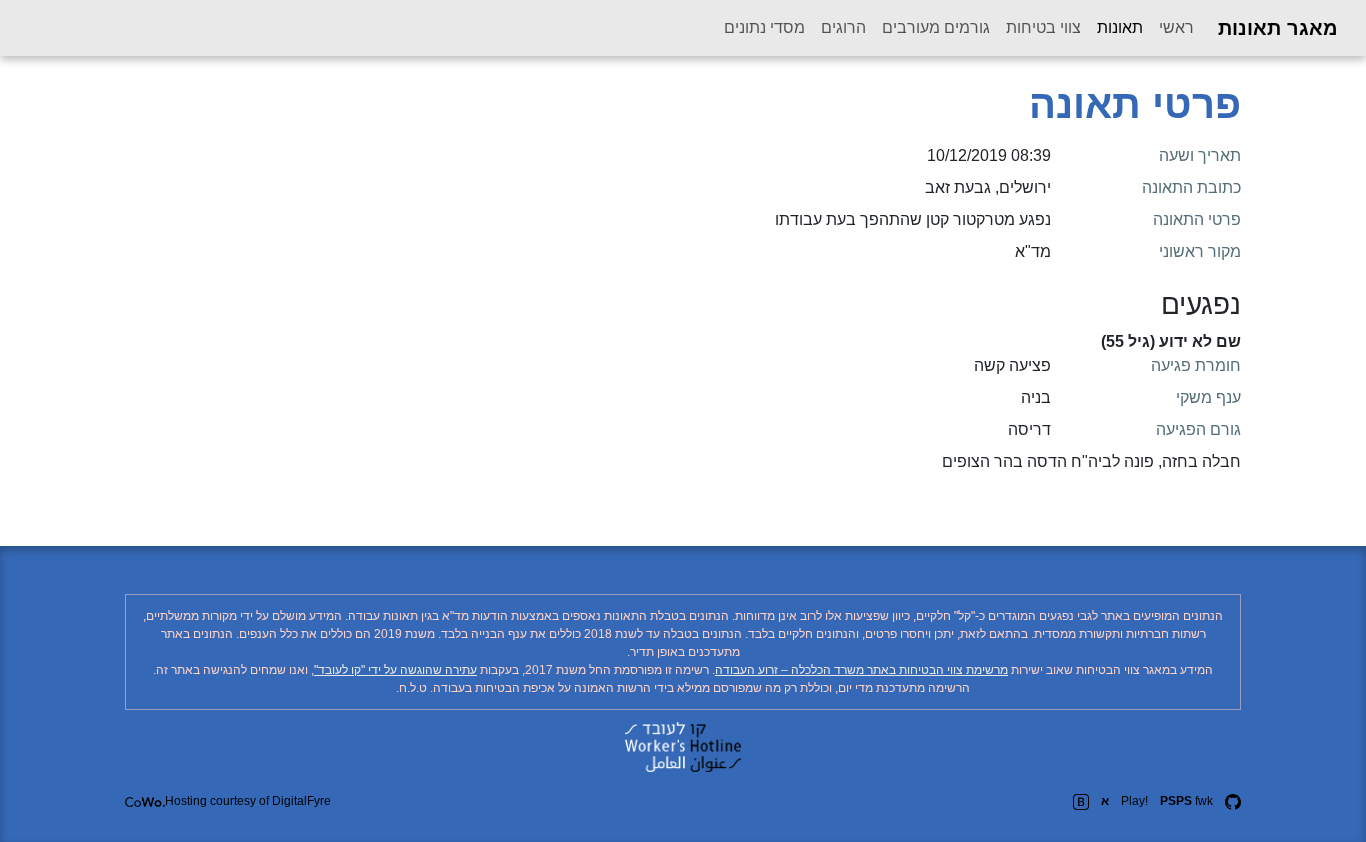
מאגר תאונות (1278, 28)
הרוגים (843, 27)
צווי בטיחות (1043, 27)
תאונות (1116, 27)
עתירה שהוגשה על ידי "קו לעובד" (395, 670)
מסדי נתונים (764, 27)
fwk (1186, 801)
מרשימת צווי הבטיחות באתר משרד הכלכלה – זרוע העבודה (861, 670)
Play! (1134, 801)
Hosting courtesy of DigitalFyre (248, 801)
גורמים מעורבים (936, 27)
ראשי (1176, 27)
